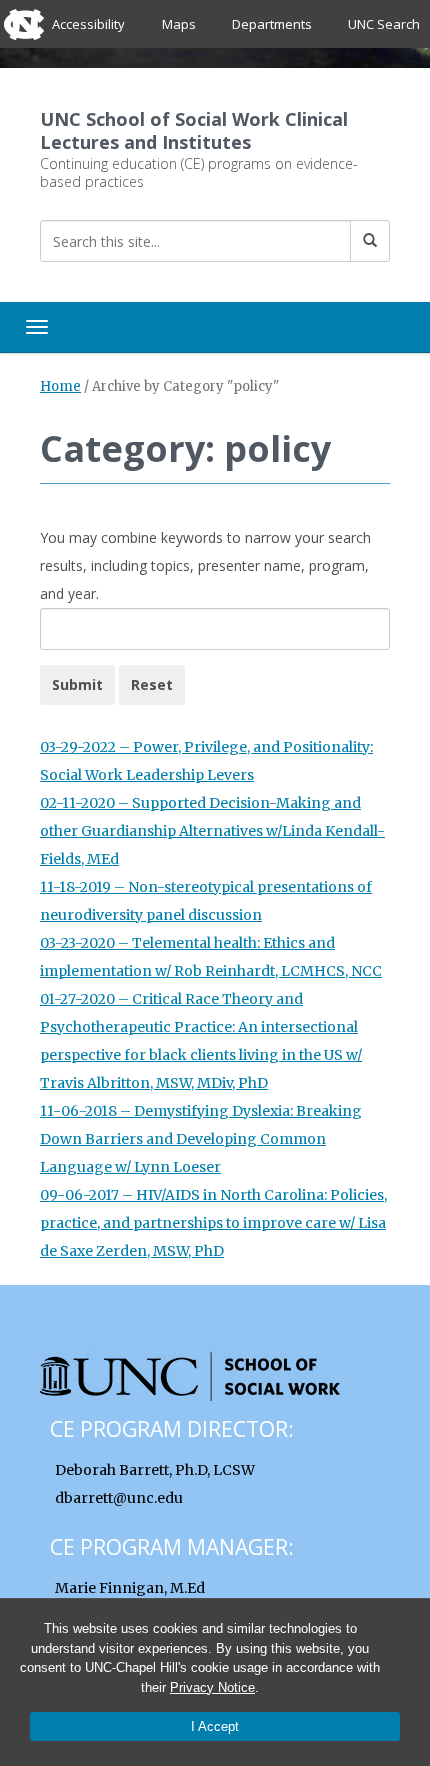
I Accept (215, 1726)
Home (60, 386)
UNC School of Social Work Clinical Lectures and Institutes (194, 130)
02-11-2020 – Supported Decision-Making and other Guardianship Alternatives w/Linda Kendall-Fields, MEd (212, 831)
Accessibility (88, 24)
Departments (272, 24)
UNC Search (384, 24)
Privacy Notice (212, 1687)
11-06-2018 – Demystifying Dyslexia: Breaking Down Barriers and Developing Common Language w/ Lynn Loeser (201, 1139)
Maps (179, 24)
